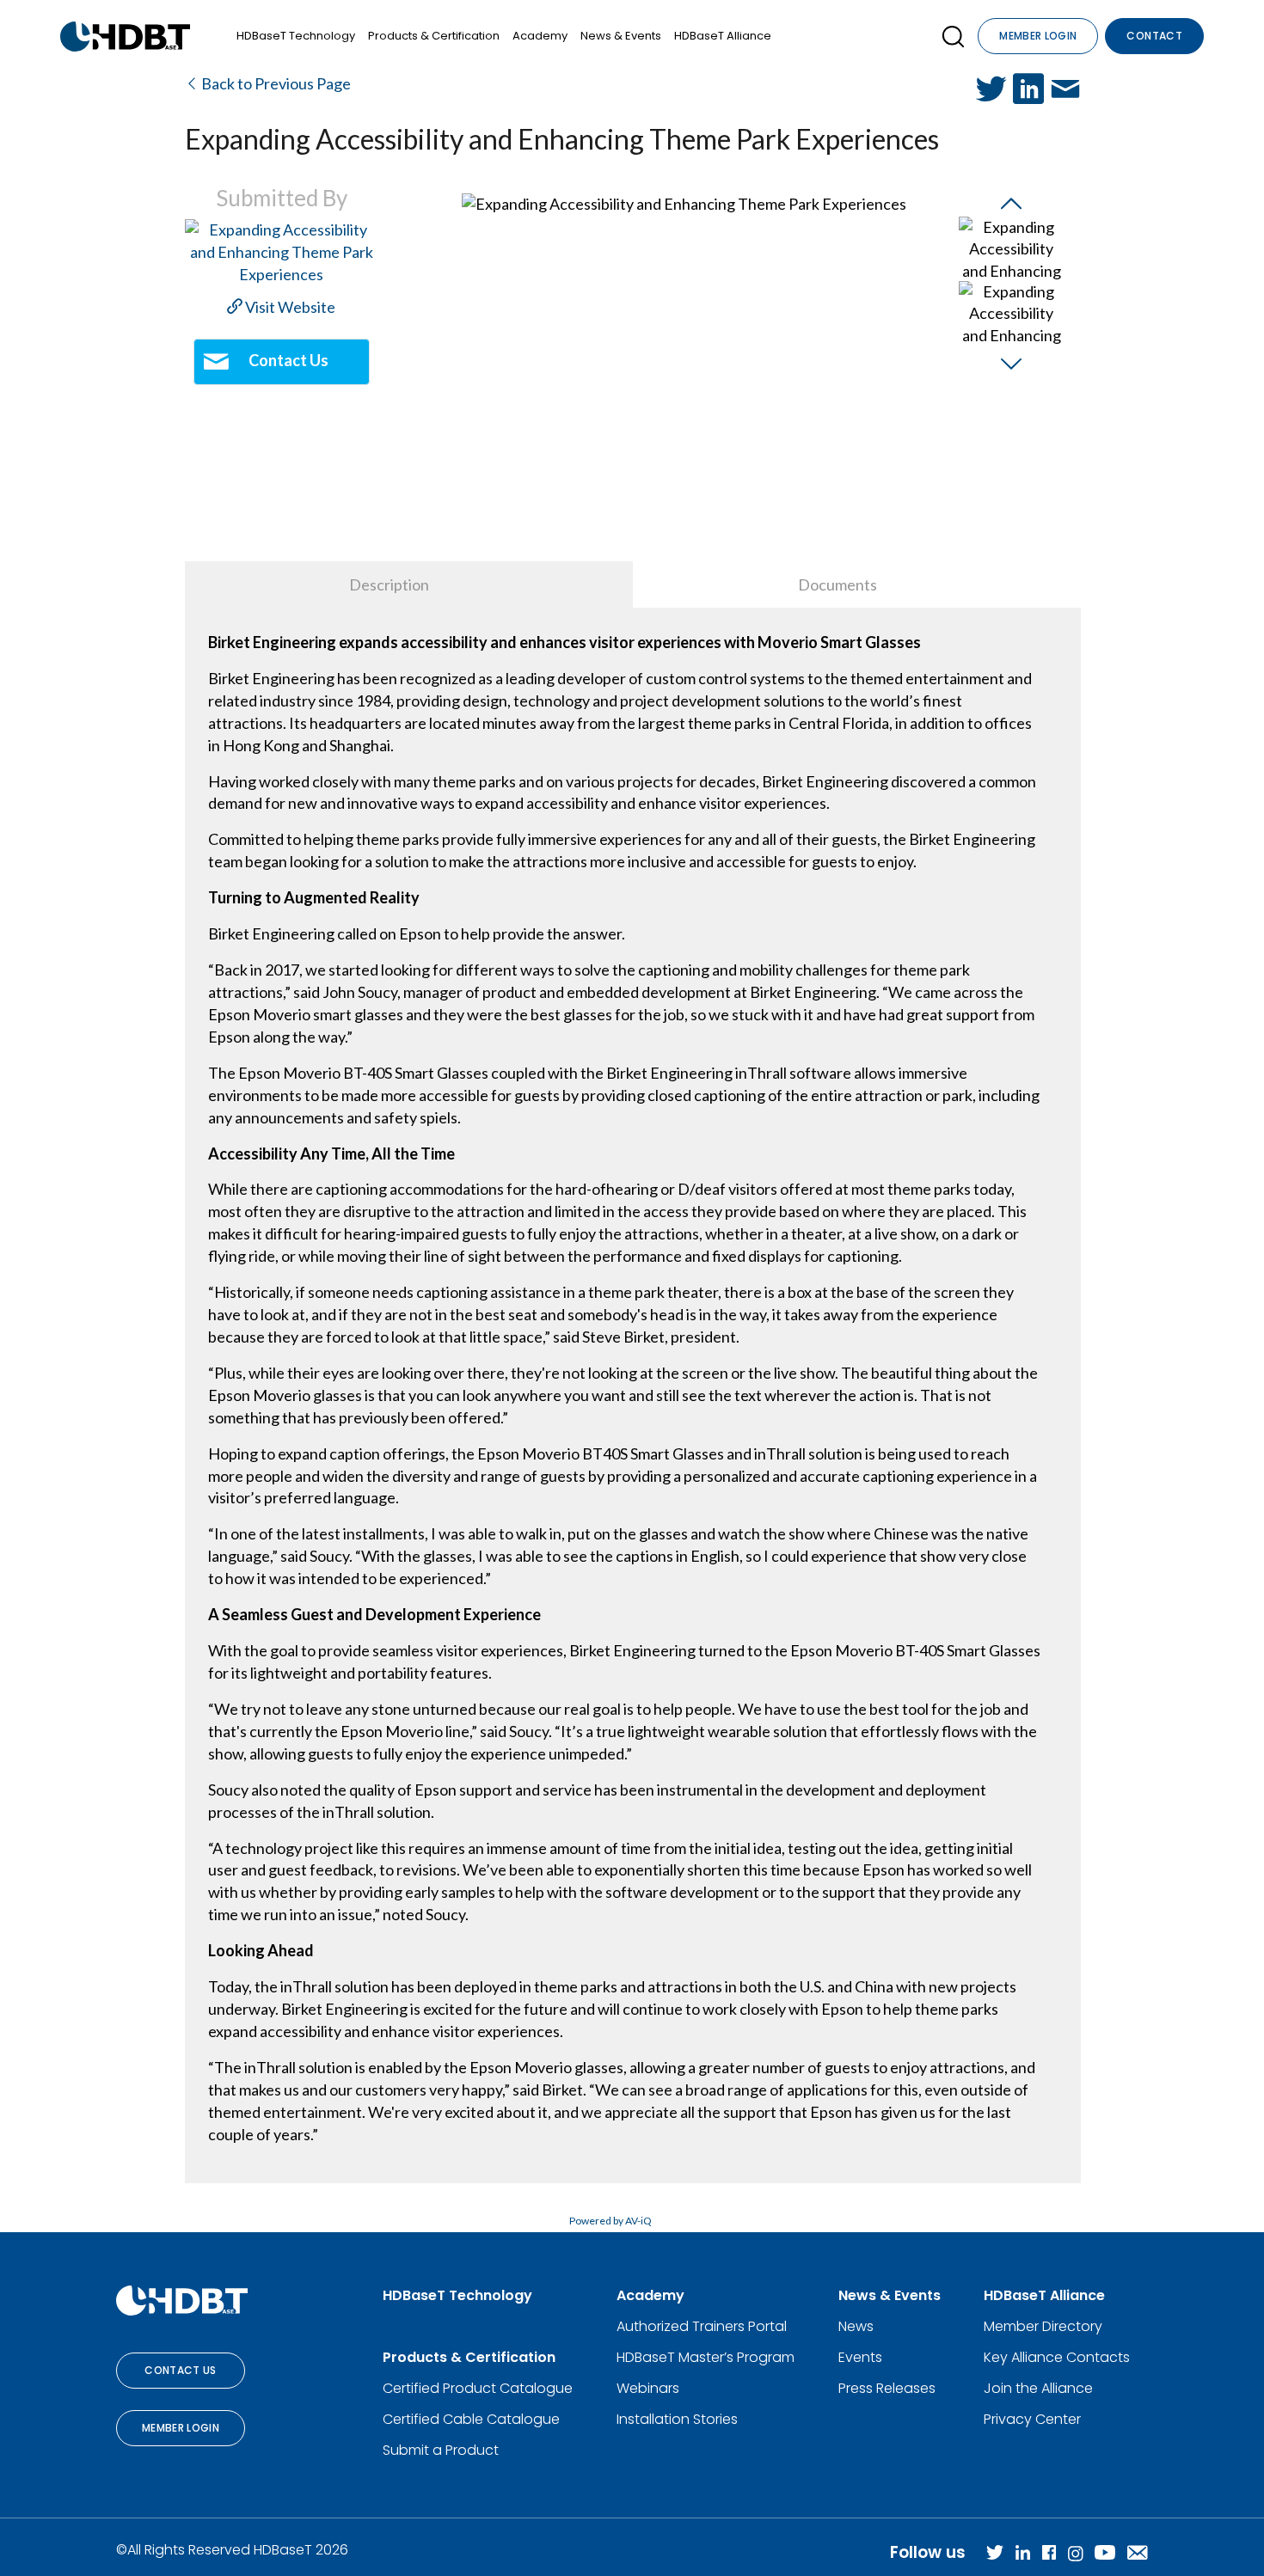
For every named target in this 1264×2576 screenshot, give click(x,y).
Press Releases (887, 2388)
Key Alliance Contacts (1057, 2357)
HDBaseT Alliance (723, 36)
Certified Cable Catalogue (471, 2419)
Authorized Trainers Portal (702, 2326)
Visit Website (289, 307)
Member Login (1038, 36)
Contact (1154, 36)
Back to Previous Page (275, 83)
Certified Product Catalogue (478, 2388)
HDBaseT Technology (296, 36)
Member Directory (1043, 2326)
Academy (540, 36)
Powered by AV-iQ (611, 2221)
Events (860, 2357)
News (856, 2326)
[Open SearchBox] (953, 37)
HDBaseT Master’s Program (706, 2357)
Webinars (648, 2388)
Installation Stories (677, 2419)
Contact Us (181, 2370)
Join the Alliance (1038, 2388)
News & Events (621, 36)
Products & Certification (434, 36)
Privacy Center (1032, 2419)
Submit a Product (441, 2450)
